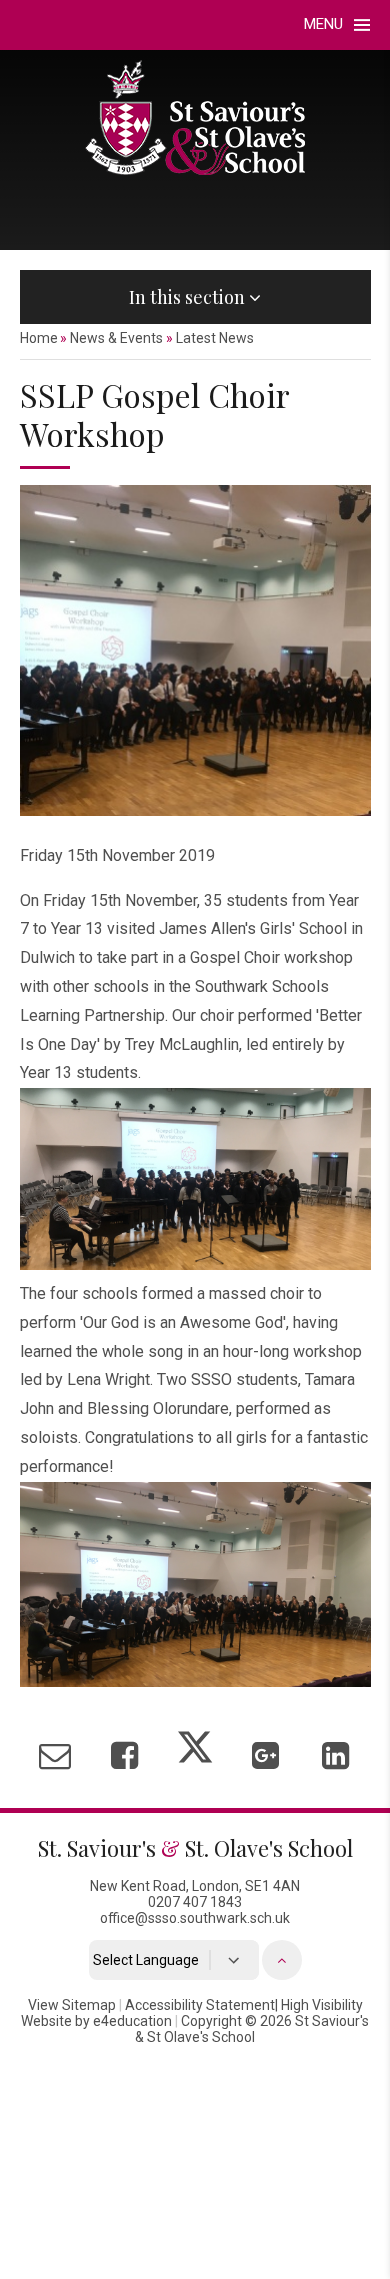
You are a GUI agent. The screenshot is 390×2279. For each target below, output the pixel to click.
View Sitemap (72, 2005)
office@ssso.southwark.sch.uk (195, 1918)
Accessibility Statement (200, 2005)
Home (39, 338)
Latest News (215, 338)
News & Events (116, 338)
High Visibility (322, 2005)
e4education (132, 2021)
